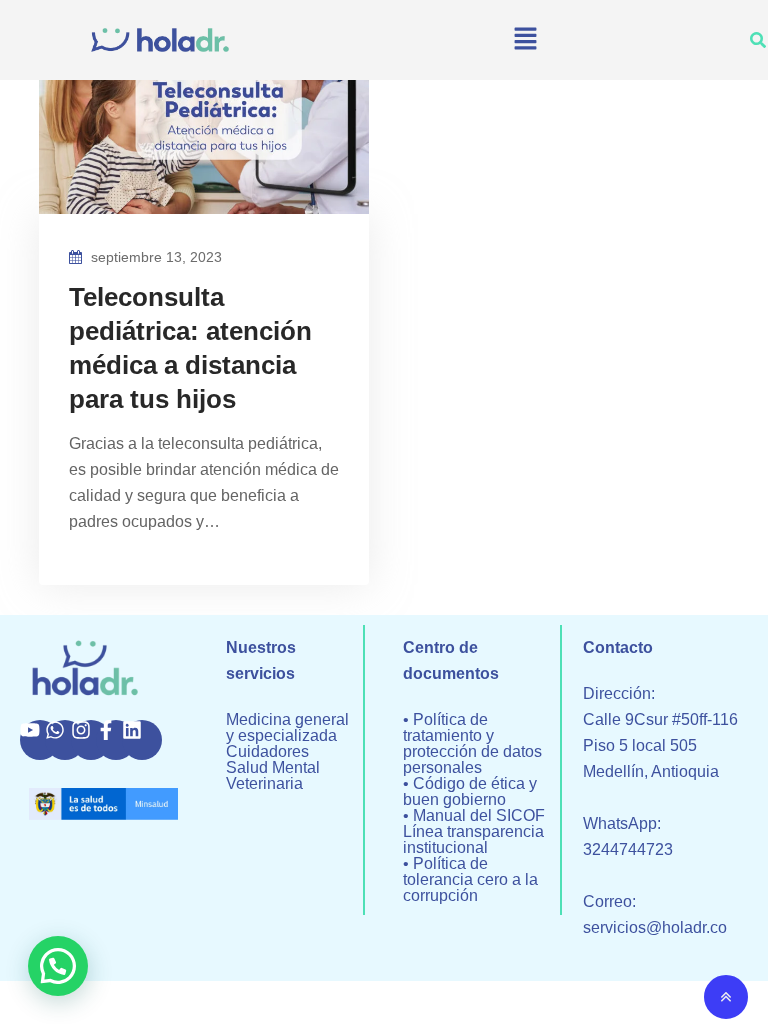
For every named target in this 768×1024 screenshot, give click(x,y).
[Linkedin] (142, 740)
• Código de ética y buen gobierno (470, 792)
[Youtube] (40, 740)
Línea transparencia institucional (473, 840)
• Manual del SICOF (474, 816)
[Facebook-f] (116, 740)
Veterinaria (264, 784)
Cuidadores (267, 752)
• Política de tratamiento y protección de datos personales (472, 744)
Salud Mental (273, 768)
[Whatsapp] (65, 740)
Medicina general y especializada (287, 728)
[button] (525, 40)
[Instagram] (91, 740)
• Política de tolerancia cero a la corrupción (470, 880)
